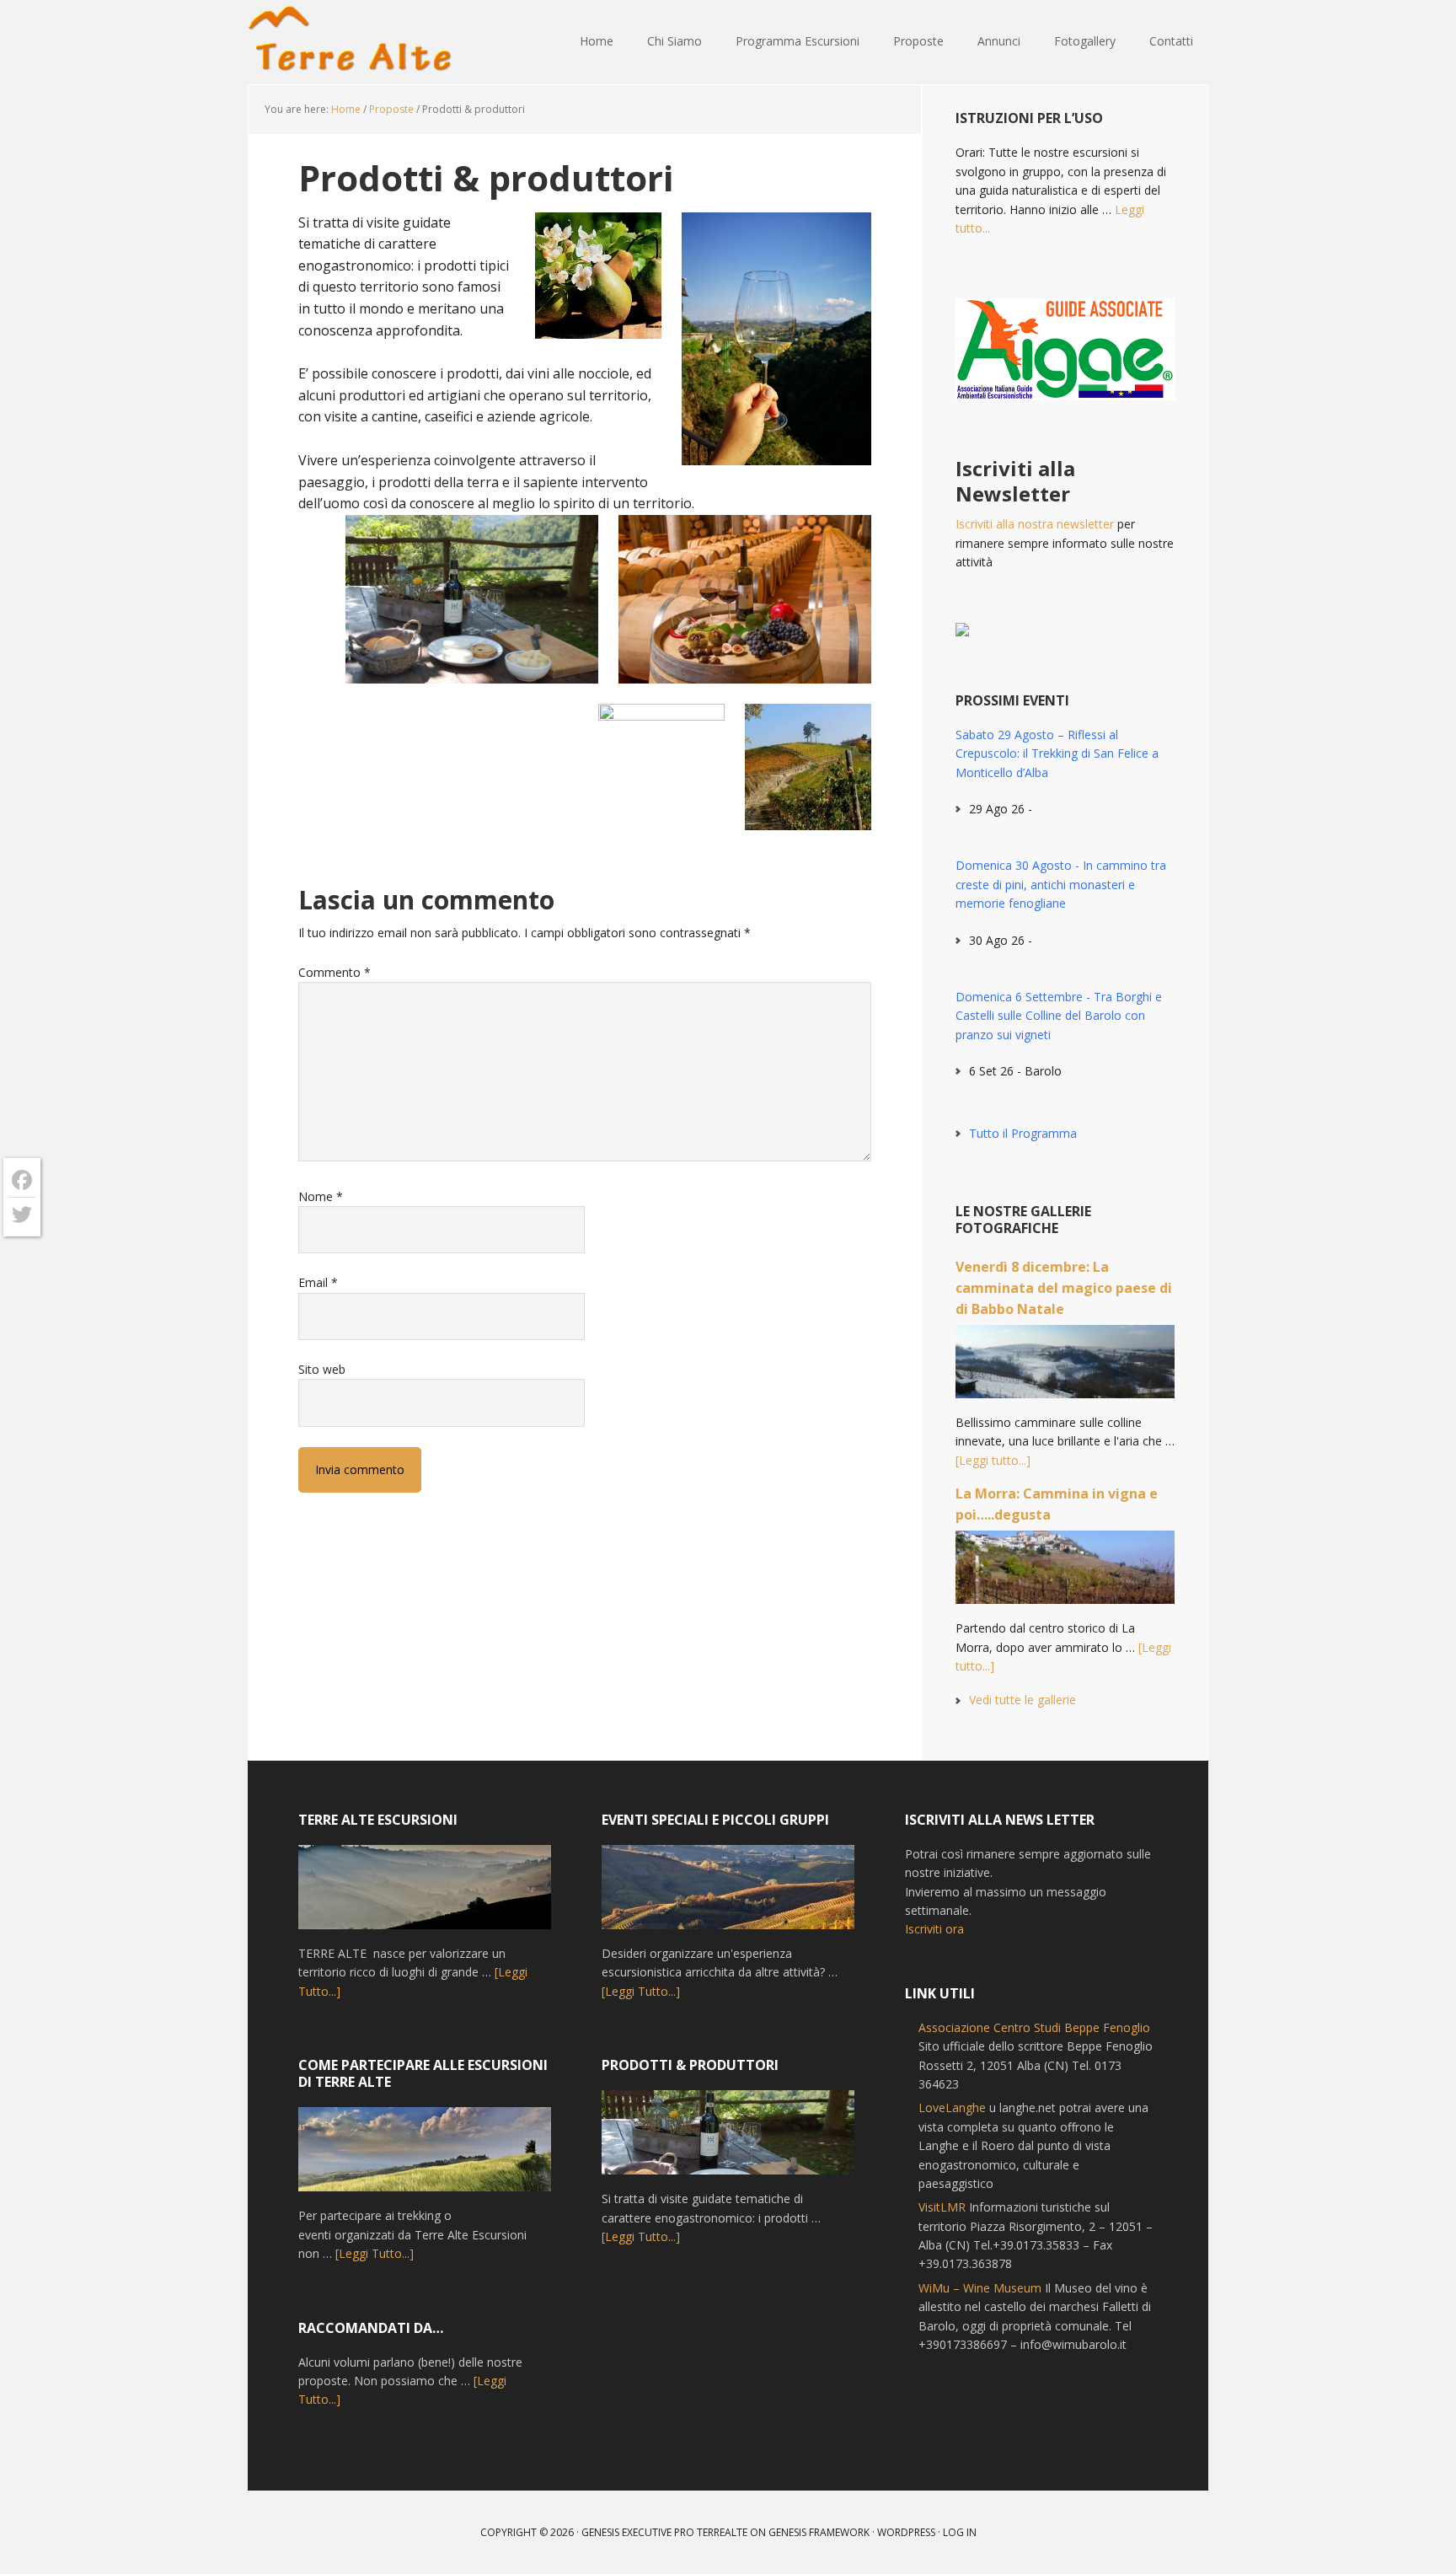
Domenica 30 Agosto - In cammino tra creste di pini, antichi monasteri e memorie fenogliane (1061, 884)
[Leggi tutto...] (993, 1460)
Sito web (322, 1369)
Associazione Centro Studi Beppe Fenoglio (1034, 2027)
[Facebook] (22, 1180)
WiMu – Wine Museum (980, 2288)
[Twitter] (22, 1215)
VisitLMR (942, 2207)
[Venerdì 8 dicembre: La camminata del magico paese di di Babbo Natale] (1065, 1369)
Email (318, 1282)
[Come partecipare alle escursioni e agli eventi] (425, 2157)
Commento (335, 972)
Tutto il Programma (1023, 1133)
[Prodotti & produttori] (728, 2140)
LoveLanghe (952, 2107)
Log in (960, 2532)
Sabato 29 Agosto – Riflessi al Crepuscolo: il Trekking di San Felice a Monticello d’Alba (1057, 753)
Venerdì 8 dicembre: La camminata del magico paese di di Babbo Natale (1064, 1288)
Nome (321, 1196)
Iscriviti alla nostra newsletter (1035, 524)
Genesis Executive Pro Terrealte (664, 2532)
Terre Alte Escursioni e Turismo (357, 42)
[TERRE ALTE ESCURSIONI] (425, 1895)
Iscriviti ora (934, 1929)
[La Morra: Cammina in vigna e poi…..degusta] (1065, 1575)
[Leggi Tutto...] (375, 2253)
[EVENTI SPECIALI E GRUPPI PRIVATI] (728, 1895)
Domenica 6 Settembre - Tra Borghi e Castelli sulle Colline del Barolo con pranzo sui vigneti (1059, 1016)
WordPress (906, 2532)
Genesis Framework (819, 2532)
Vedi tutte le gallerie (1022, 1700)
